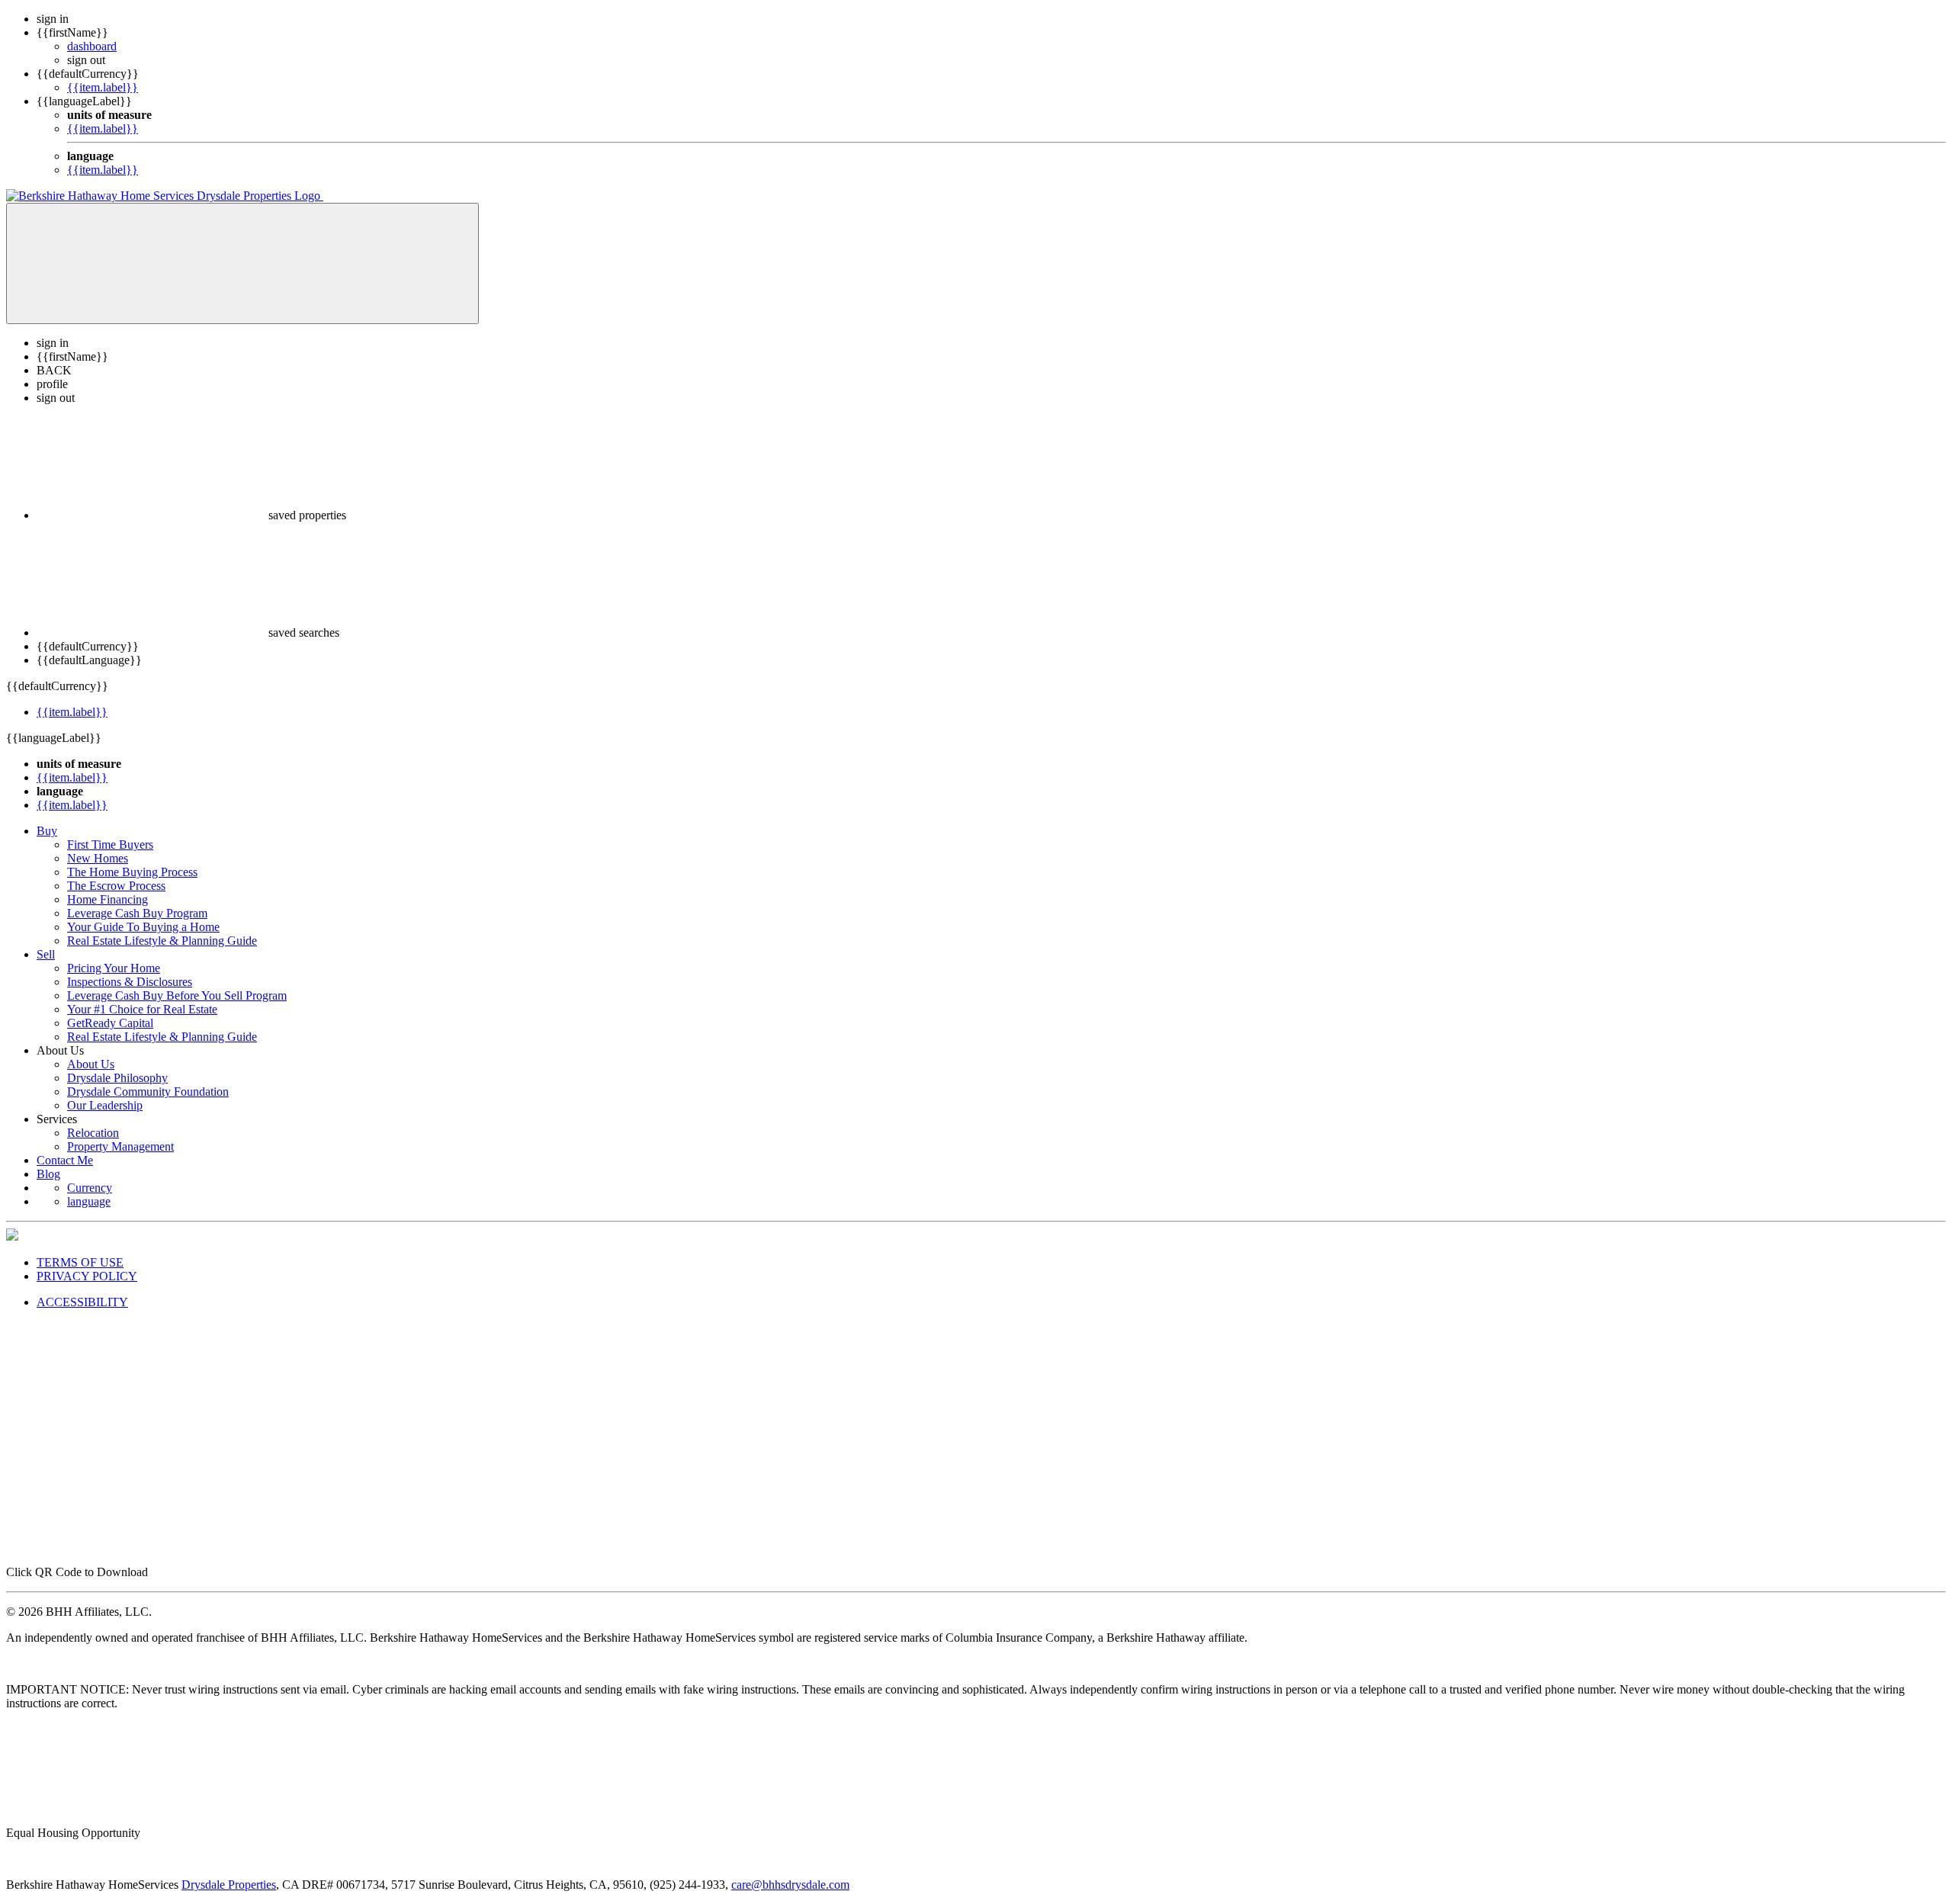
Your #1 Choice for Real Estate (142, 1009)
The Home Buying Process (132, 872)
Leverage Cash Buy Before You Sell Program (177, 995)
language (89, 1201)
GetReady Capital (110, 1023)
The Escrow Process (116, 886)
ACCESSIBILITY (82, 1302)
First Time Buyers (110, 844)
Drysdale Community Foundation (148, 1092)
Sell (46, 954)
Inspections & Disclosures (130, 982)
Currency (90, 1188)
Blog (48, 1174)
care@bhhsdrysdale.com (790, 1885)
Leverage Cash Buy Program (137, 913)
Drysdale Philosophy (117, 1078)
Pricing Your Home (114, 968)
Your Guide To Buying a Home (143, 927)
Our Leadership (105, 1105)
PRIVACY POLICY (87, 1276)
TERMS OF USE (80, 1262)
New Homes (98, 858)
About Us (91, 1064)
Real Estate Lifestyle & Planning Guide (162, 941)
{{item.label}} (103, 87)
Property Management (120, 1146)
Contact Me (65, 1160)
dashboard (92, 46)
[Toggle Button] (242, 263)
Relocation (93, 1133)
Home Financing (108, 899)
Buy (47, 831)
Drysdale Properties (229, 1885)
